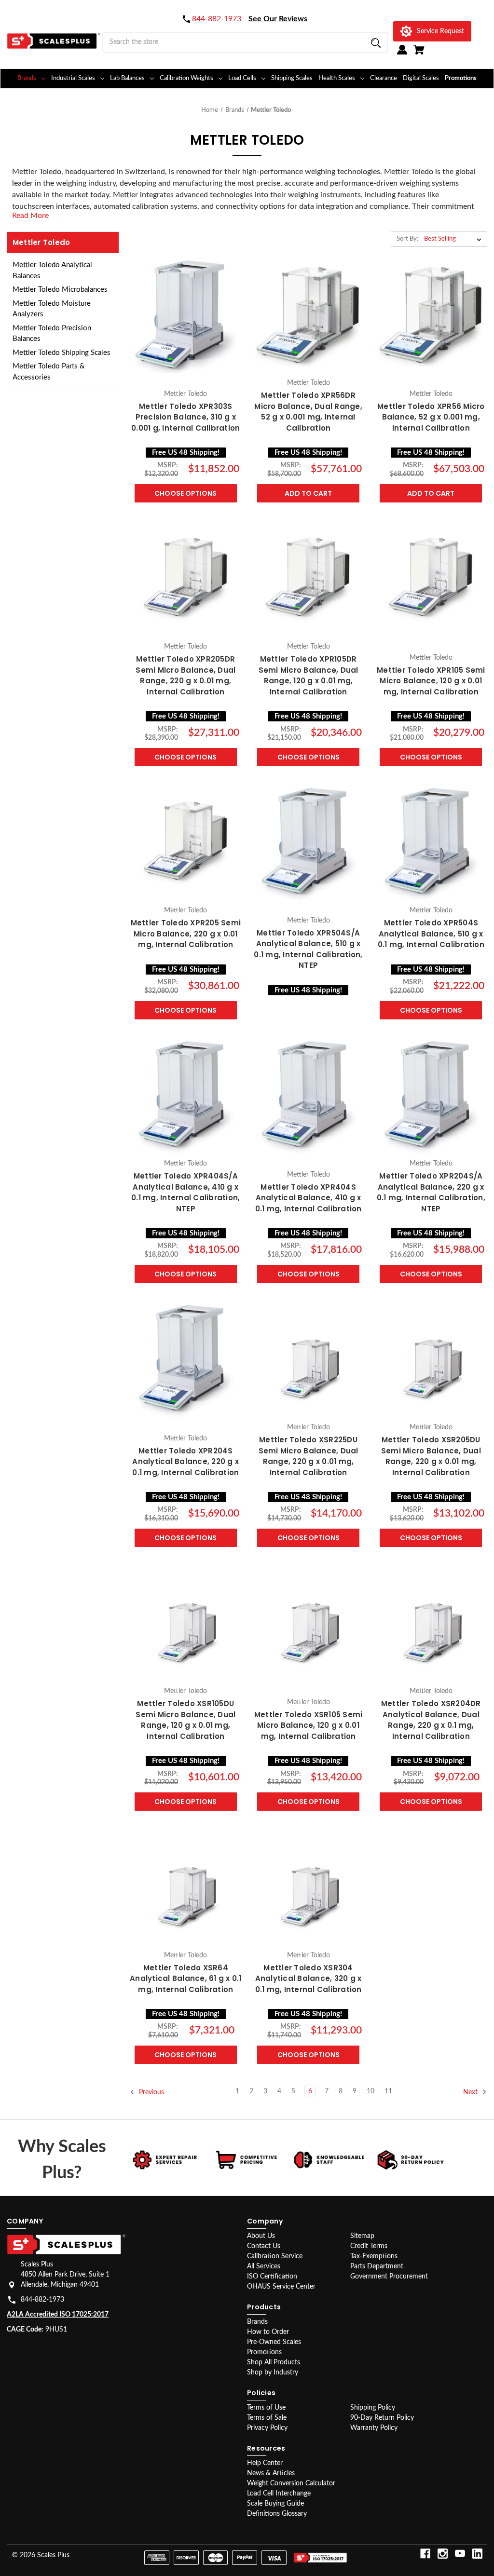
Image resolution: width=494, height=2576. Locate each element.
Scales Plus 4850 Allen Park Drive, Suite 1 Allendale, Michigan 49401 (65, 2275)
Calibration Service (275, 2256)
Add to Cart (308, 493)
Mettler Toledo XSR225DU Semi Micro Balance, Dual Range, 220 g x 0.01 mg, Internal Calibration (309, 1456)
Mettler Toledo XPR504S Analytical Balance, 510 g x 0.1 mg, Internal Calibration (431, 934)
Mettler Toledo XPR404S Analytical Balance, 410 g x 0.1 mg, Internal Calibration (309, 1198)
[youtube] (460, 2554)
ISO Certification (272, 2277)
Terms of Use (266, 2408)
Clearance (384, 78)
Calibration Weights (186, 78)
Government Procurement (389, 2277)
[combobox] (245, 42)
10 (370, 2091)
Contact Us (264, 2246)
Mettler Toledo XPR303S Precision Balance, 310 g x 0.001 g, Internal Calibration (185, 417)
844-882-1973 (42, 2300)
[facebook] (425, 2554)
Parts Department (377, 2266)
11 (388, 2091)
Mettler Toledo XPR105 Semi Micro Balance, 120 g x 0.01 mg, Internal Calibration (431, 681)
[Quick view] (186, 374)
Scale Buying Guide (275, 2504)
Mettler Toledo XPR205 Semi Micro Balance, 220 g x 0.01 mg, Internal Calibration (186, 934)
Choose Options (185, 493)
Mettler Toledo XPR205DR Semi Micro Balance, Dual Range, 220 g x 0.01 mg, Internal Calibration (185, 675)
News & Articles (271, 2473)
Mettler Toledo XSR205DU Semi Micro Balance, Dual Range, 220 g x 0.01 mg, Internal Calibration (431, 1456)
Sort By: (407, 239)
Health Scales (337, 78)
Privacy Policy (267, 2428)
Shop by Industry (273, 2373)
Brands (27, 78)
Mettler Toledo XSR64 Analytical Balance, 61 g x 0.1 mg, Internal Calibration (186, 1979)
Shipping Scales (292, 78)
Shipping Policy (373, 2408)
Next (471, 2092)
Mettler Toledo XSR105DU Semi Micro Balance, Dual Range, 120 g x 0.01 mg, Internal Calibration (185, 1720)
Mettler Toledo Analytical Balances (52, 271)
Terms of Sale (267, 2418)
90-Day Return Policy (382, 2418)
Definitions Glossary (277, 2514)
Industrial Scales (73, 78)
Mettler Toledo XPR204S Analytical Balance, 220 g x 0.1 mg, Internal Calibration (185, 1462)
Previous (151, 2092)
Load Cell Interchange (279, 2494)
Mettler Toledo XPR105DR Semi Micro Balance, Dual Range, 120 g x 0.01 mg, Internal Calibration (309, 675)
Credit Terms (369, 2246)
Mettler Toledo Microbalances (60, 290)
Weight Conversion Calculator (291, 2483)
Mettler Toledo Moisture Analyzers (52, 309)
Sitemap (362, 2236)
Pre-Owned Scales (274, 2342)
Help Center (265, 2463)
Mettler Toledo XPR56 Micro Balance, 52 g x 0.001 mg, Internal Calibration (431, 417)
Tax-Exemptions (374, 2256)
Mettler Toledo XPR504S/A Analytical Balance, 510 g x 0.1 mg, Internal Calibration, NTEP (308, 949)
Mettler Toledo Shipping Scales (62, 353)
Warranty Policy (374, 2428)
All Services (264, 2266)
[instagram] (443, 2554)
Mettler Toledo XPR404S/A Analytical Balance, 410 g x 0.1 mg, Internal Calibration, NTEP (185, 1192)
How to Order (268, 2332)
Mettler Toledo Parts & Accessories (49, 372)
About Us (261, 2236)
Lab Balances (127, 78)
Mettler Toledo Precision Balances (52, 334)
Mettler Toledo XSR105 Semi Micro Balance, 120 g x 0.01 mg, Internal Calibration (309, 1725)
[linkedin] (477, 2554)
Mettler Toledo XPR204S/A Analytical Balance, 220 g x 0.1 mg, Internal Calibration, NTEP (431, 1192)
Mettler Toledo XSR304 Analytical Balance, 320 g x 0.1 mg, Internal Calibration (309, 1979)
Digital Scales (421, 78)
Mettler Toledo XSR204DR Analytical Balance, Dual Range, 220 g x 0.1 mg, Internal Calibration (431, 1720)
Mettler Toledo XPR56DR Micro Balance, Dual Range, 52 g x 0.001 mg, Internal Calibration (308, 412)
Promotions (461, 78)
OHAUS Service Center (281, 2287)
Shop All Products (274, 2362)
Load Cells (242, 78)
